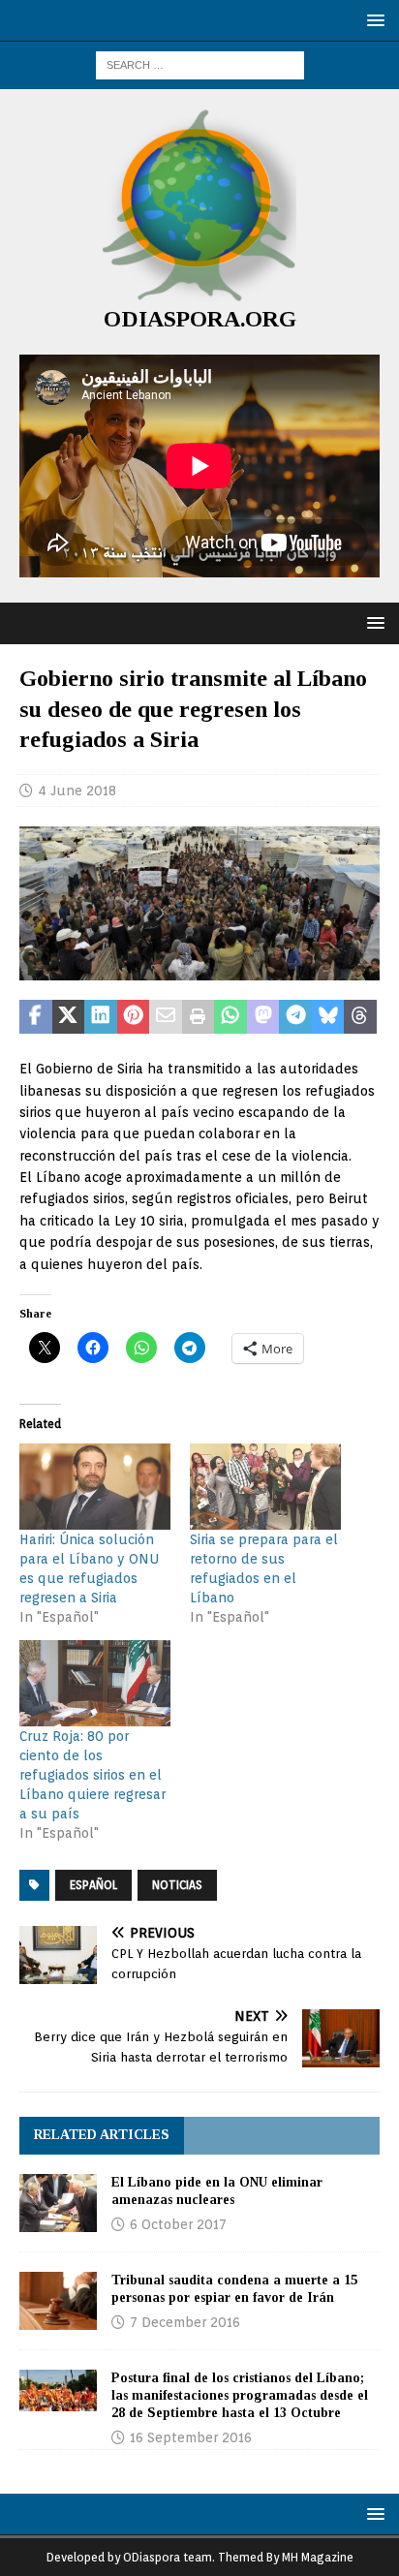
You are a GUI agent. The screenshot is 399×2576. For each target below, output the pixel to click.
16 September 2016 (191, 2437)
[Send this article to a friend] (166, 1017)
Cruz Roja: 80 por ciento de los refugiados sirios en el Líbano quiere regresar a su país (92, 1775)
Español (93, 1885)
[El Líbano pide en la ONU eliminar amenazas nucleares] (58, 2203)
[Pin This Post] (134, 1017)
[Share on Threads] (360, 1017)
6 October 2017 (178, 2224)
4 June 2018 (77, 791)
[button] (372, 20)
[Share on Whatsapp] (230, 1017)
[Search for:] (200, 64)
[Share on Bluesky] (328, 1017)
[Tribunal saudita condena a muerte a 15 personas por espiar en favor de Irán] (58, 2301)
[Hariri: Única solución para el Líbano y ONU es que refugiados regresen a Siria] (95, 1487)
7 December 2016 (185, 2322)
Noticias (177, 1885)
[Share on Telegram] (295, 1017)
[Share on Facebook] (36, 1017)
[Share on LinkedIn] (101, 1017)
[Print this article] (199, 1017)
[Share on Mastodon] (263, 1017)
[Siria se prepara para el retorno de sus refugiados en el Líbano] (265, 1487)
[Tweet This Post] (69, 1017)
